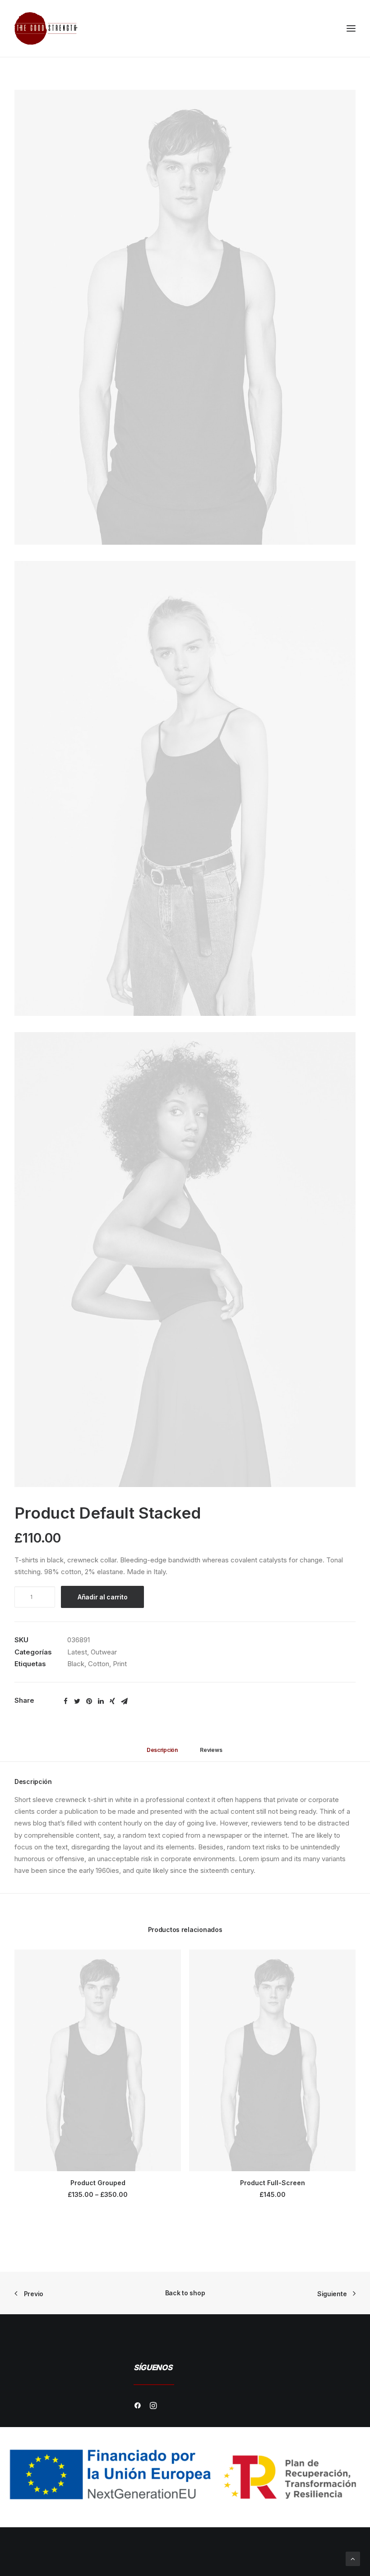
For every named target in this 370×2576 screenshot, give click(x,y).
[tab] (162, 1754)
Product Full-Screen (273, 2183)
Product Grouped (98, 2183)
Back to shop (185, 2293)
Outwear (104, 1652)
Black (76, 1664)
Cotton (99, 1664)
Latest (77, 1652)
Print (120, 1664)
